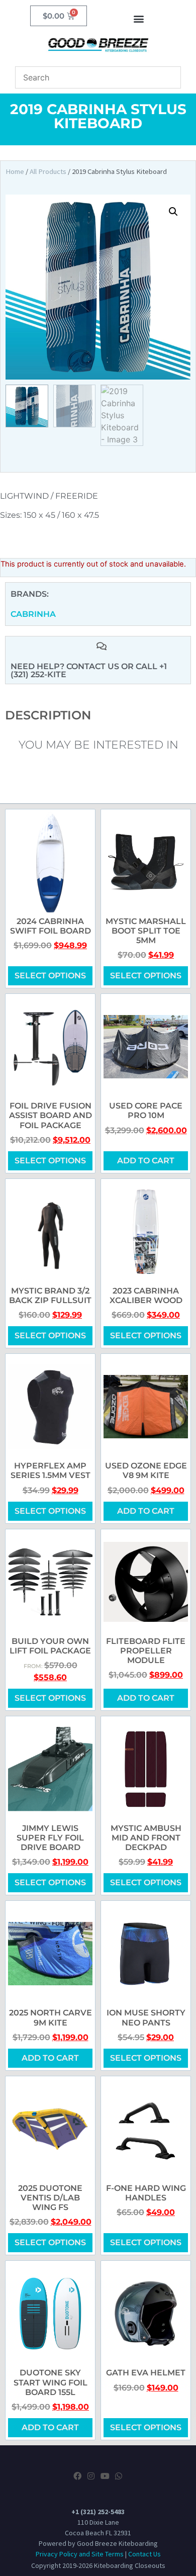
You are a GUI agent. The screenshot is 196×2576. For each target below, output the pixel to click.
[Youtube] (105, 2476)
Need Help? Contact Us (66, 666)
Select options (50, 976)
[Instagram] (91, 2476)
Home (15, 171)
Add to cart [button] (146, 1161)
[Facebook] (77, 2476)
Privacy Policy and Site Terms (80, 2554)
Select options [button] (50, 1698)
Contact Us (144, 2554)
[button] (139, 18)
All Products (48, 171)
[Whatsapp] (119, 2476)
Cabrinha (33, 614)
